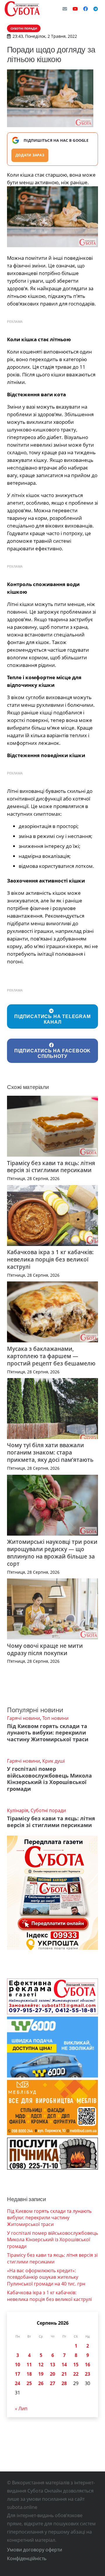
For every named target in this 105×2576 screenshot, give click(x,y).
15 (76, 2365)
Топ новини (55, 1718)
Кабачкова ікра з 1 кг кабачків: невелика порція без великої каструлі (50, 1259)
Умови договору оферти (35, 2550)
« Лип (21, 2408)
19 (41, 2374)
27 (52, 2383)
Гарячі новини (23, 1718)
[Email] (65, 9)
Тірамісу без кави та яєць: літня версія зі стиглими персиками (51, 1167)
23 (87, 2374)
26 (41, 2383)
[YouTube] (75, 9)
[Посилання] (22, 9)
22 (76, 2374)
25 (29, 2383)
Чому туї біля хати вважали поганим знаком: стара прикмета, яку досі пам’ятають (50, 1452)
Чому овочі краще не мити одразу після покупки (45, 1649)
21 (64, 2374)
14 (64, 2365)
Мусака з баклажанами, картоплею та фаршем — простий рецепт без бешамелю (51, 1356)
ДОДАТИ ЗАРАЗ (30, 155)
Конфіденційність (27, 2558)
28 (64, 2383)
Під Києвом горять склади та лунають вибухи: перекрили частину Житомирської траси (48, 1733)
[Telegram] (96, 9)
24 (17, 2383)
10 (17, 2365)
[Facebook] (85, 9)
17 (17, 2374)
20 (52, 2374)
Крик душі (54, 1761)
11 (29, 2365)
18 (29, 2374)
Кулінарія (18, 1810)
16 (87, 2365)
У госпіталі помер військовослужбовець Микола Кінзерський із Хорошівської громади (49, 1779)
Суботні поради (48, 1810)
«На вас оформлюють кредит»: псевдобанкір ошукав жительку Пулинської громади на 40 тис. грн (46, 2277)
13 (52, 2365)
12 (41, 2365)
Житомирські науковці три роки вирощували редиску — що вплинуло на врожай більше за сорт (52, 1553)
